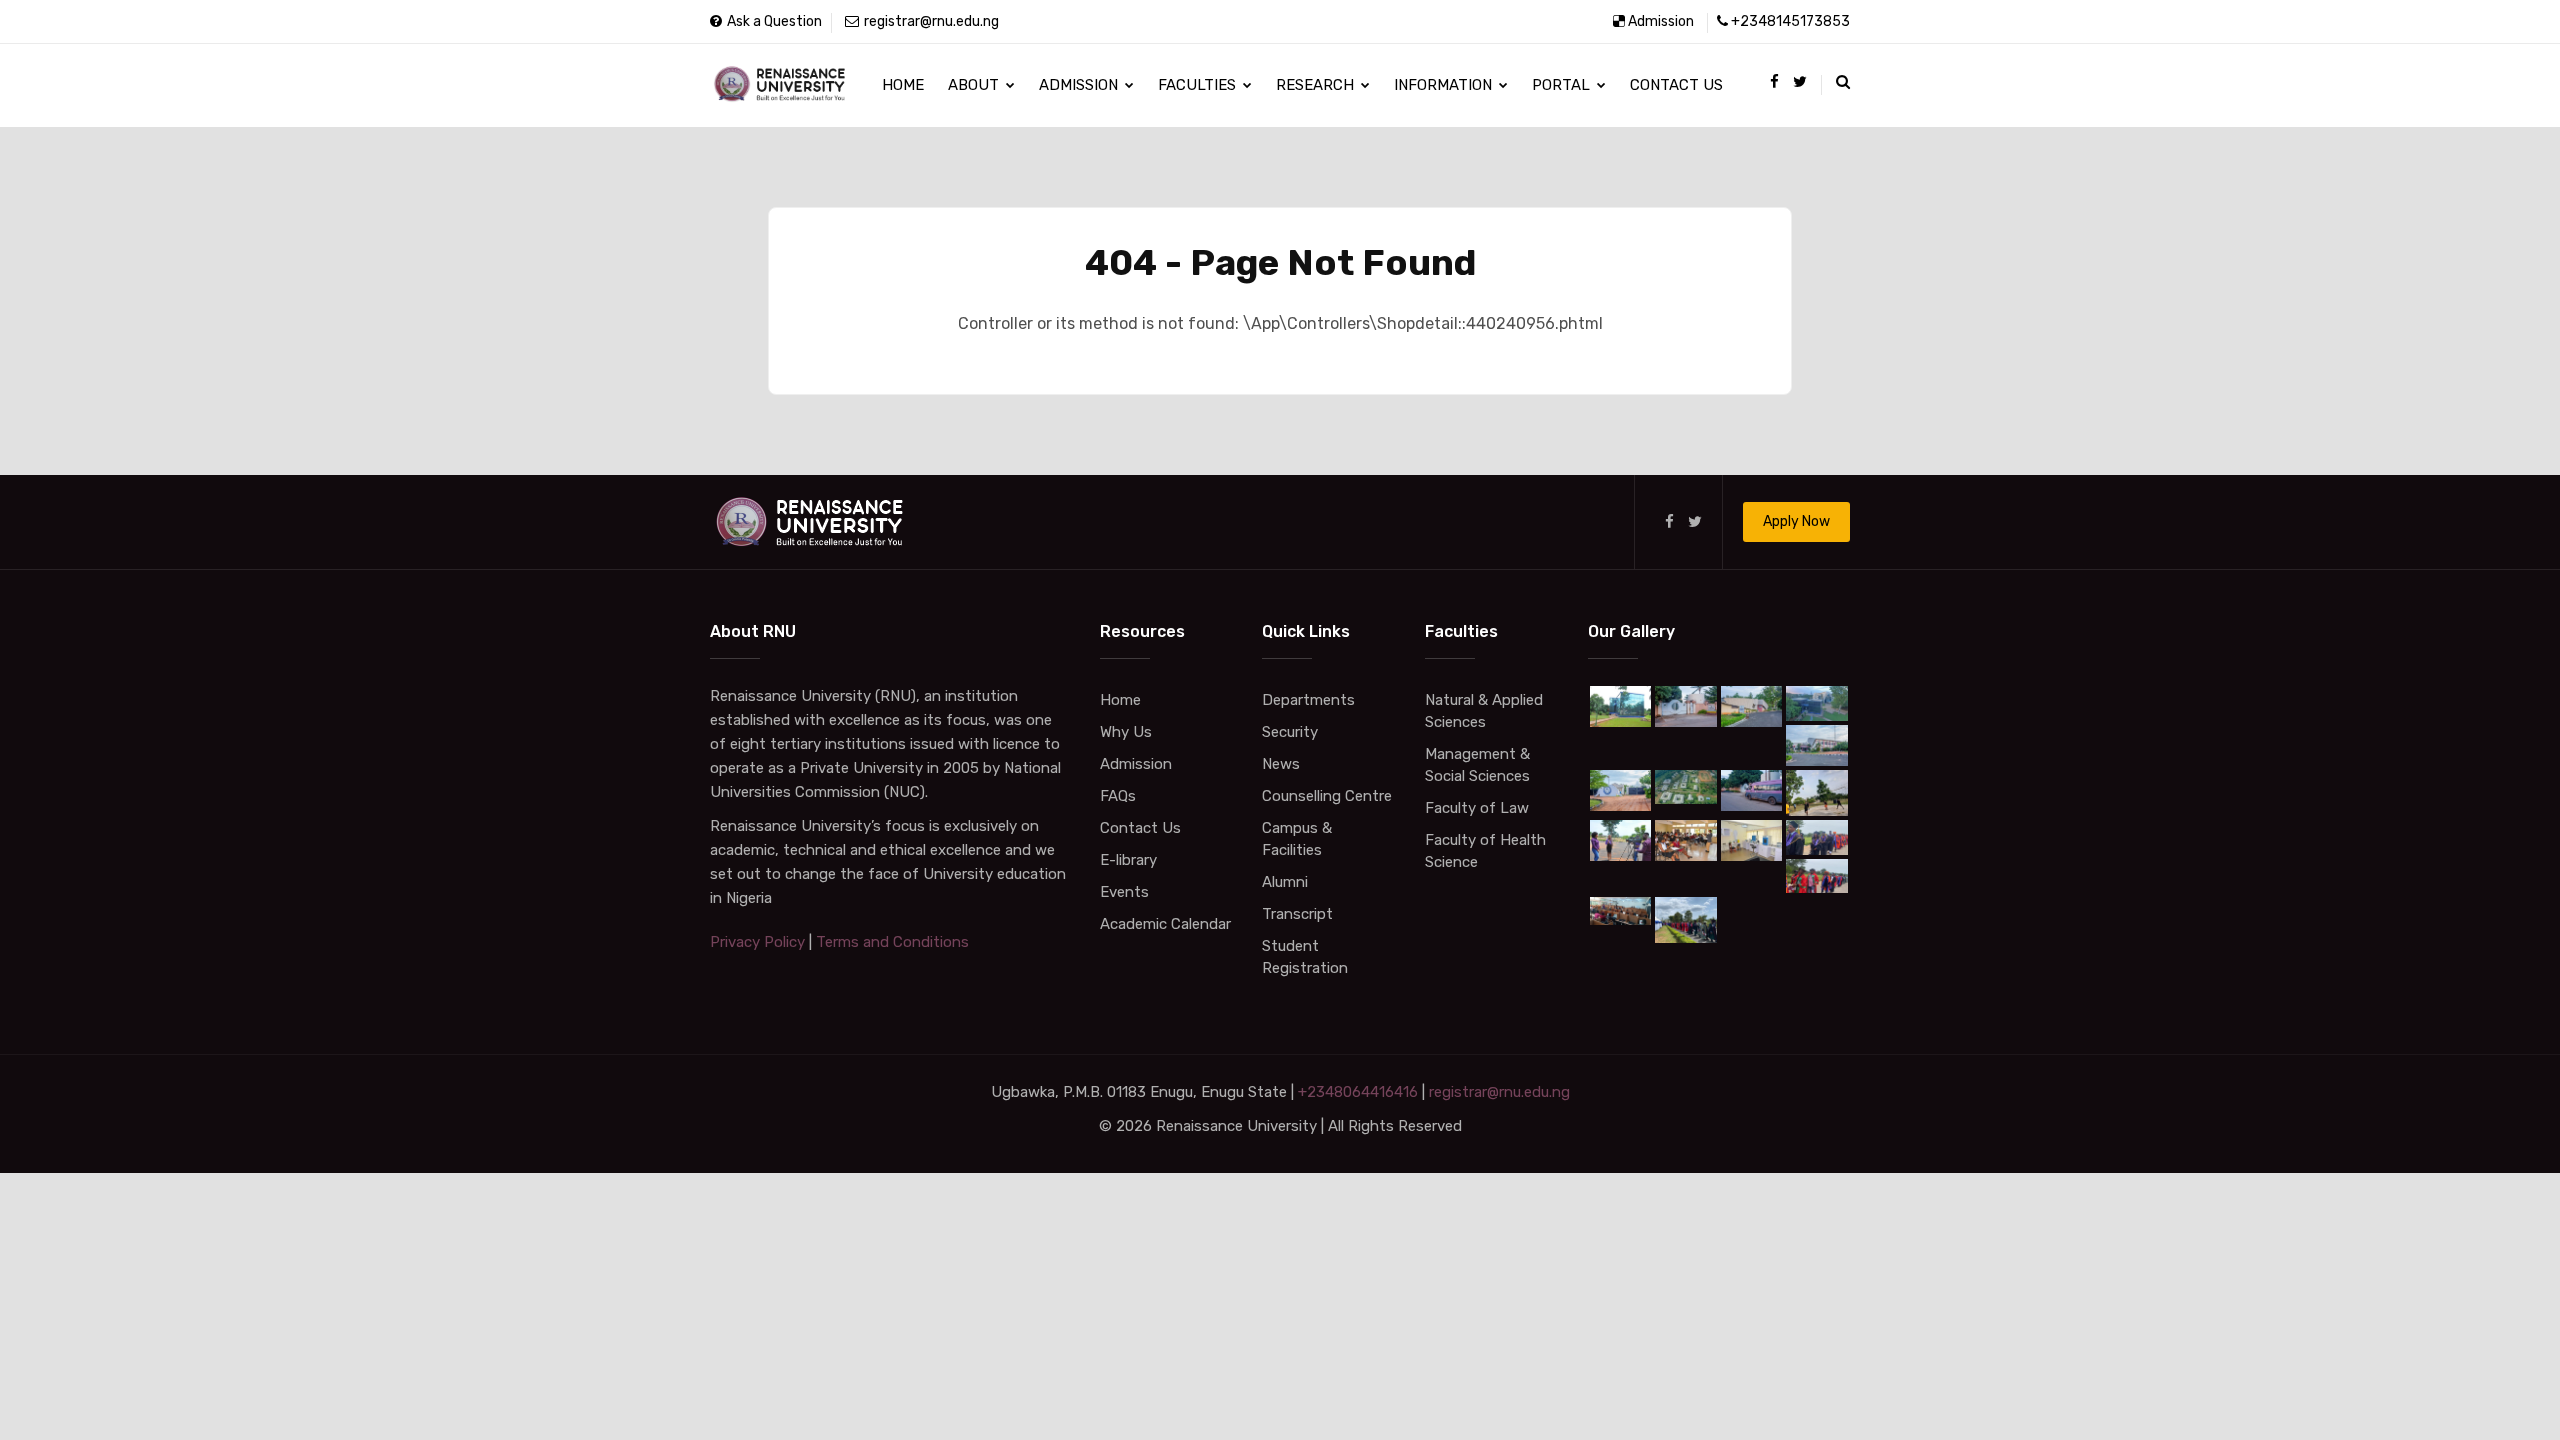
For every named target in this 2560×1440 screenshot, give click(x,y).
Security (1290, 732)
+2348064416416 (1358, 1092)
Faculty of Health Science (1485, 851)
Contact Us (1676, 85)
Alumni (1285, 882)
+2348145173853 (1790, 21)
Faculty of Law (1477, 808)
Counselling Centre (1327, 796)
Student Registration (1305, 957)
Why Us (1126, 732)
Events (1124, 892)
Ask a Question (774, 21)
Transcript (1297, 914)
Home (903, 85)
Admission (1661, 21)
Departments (1308, 700)
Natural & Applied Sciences (1484, 711)
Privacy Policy (757, 942)
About (975, 85)
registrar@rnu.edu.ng (931, 21)
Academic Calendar (1165, 924)
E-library (1128, 860)
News (1281, 764)
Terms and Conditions (892, 942)
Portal (1563, 85)
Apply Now (1796, 521)
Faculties (1199, 85)
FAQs (1118, 796)
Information (1445, 85)
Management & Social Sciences (1477, 765)
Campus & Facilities (1297, 839)
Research (1317, 85)
